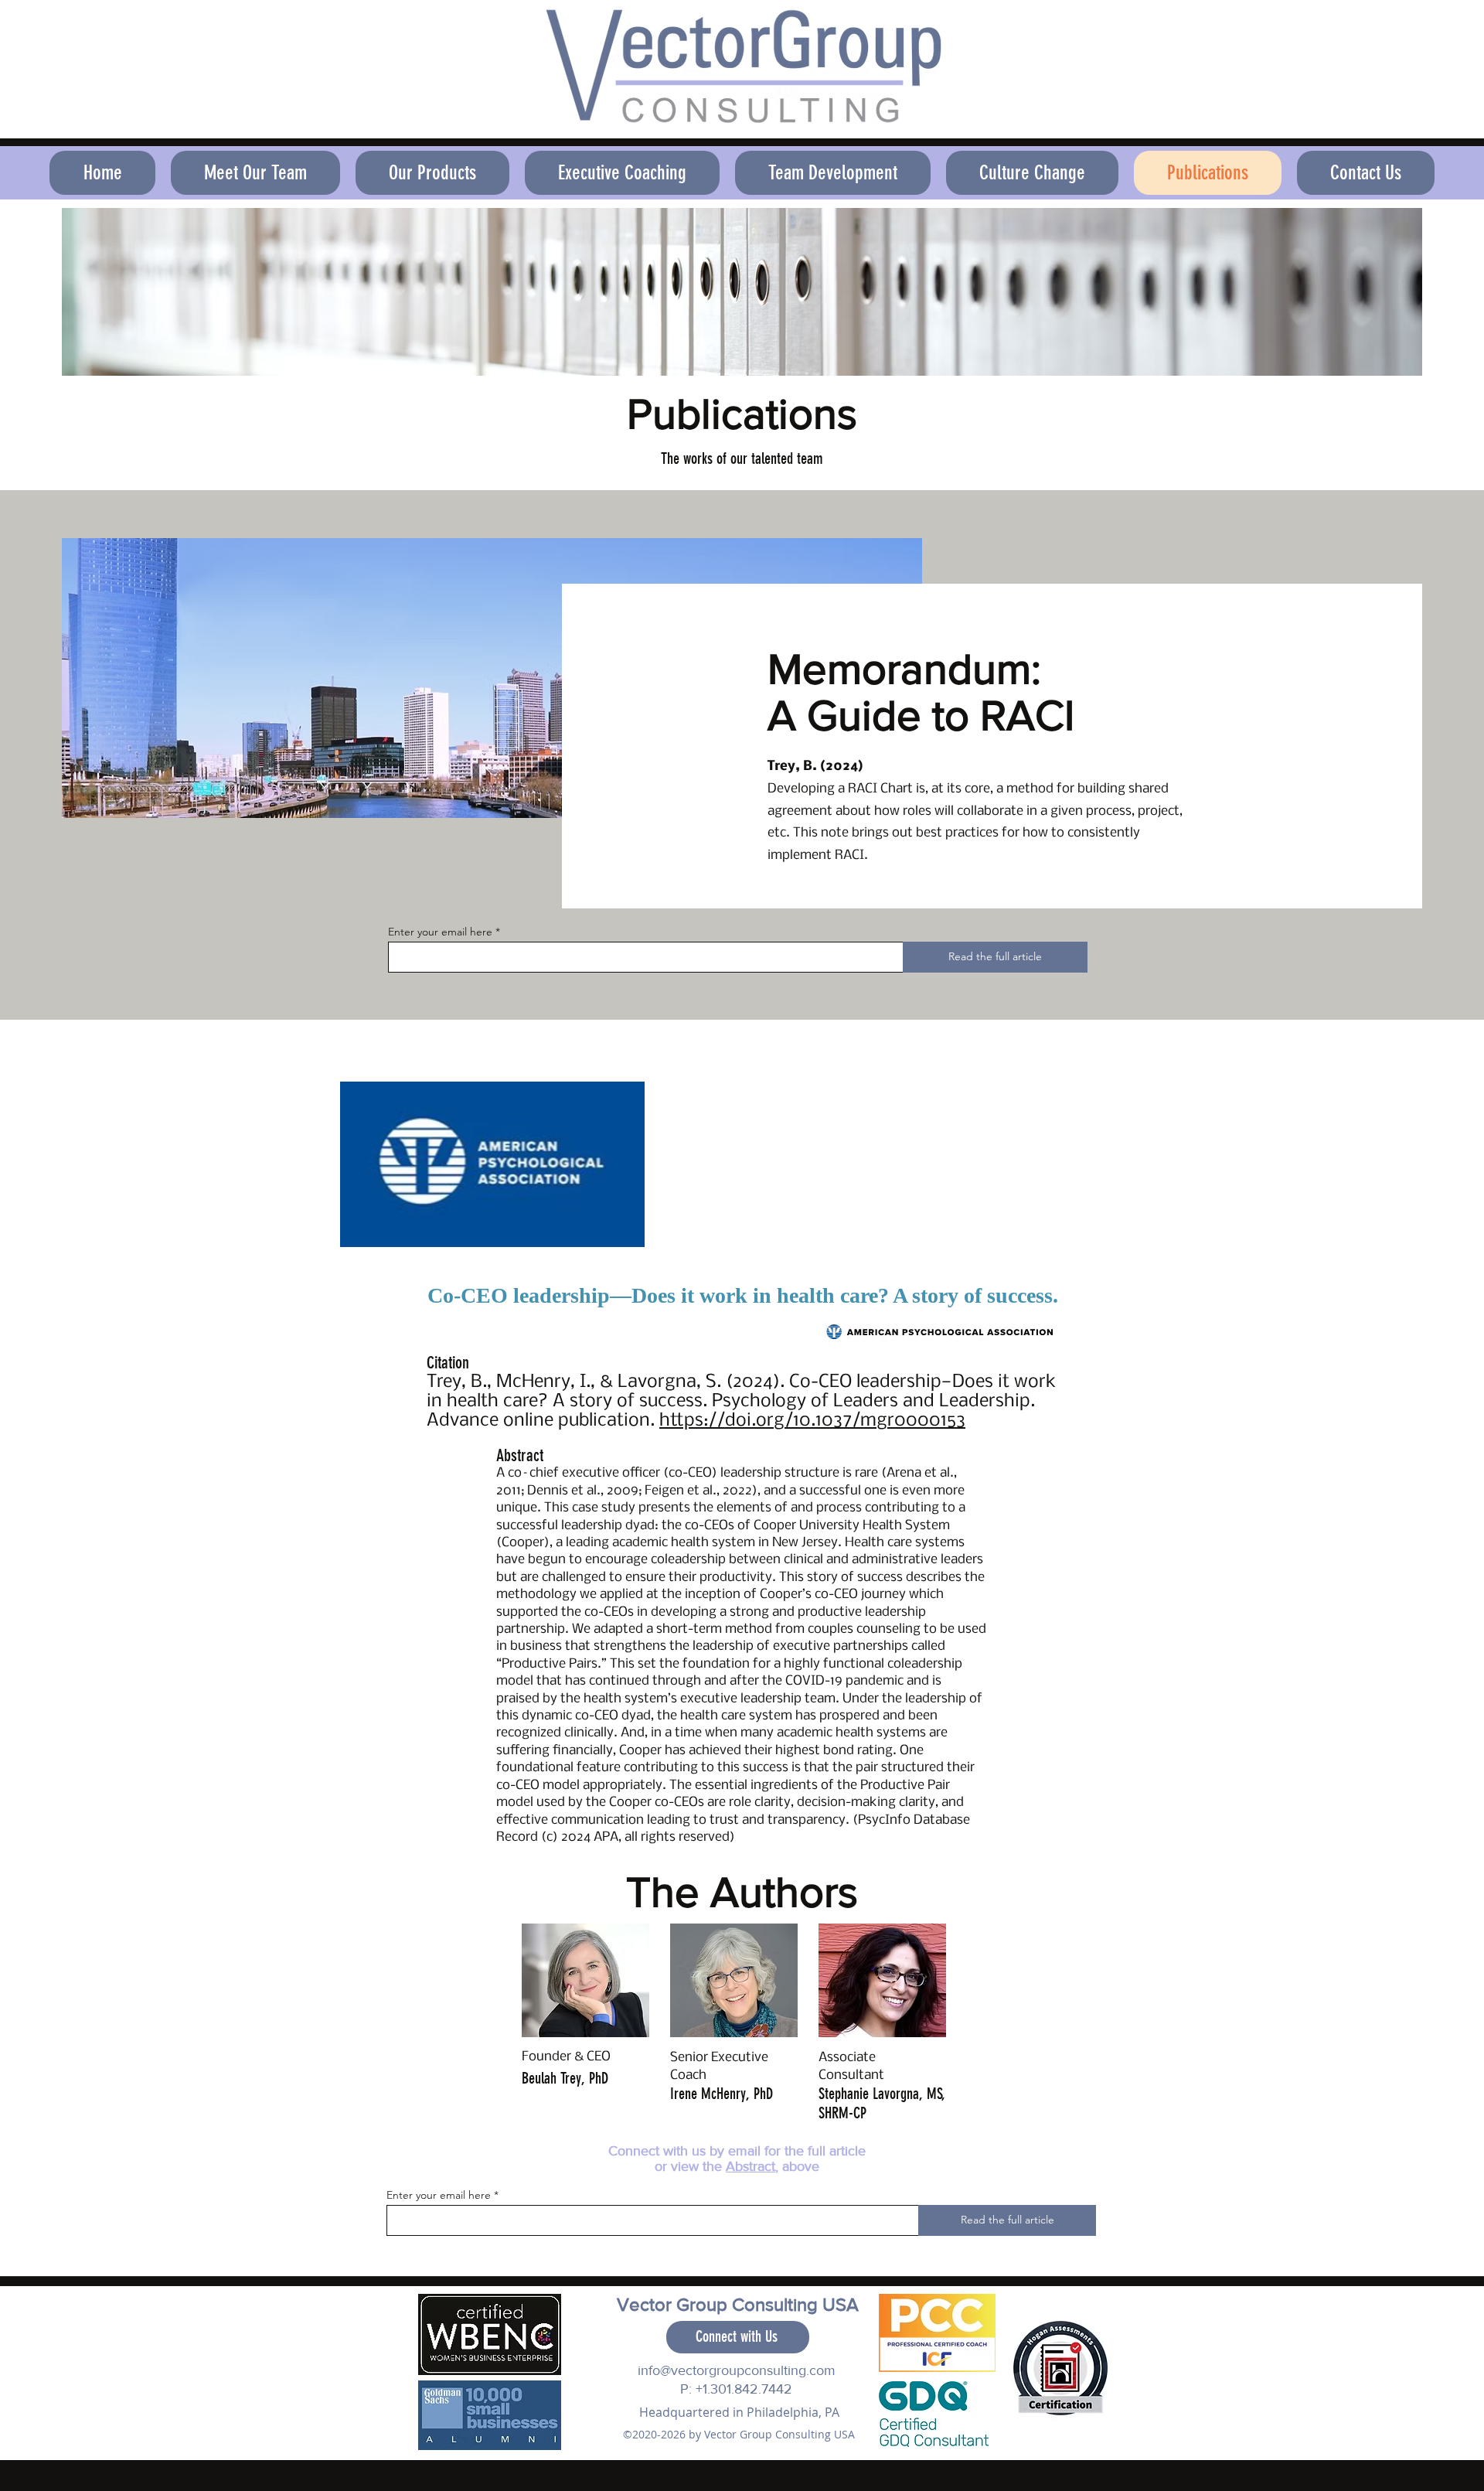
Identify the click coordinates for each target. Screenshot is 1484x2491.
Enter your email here (440, 932)
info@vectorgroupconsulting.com (737, 2370)
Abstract (751, 2166)
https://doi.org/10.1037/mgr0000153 (812, 1421)
